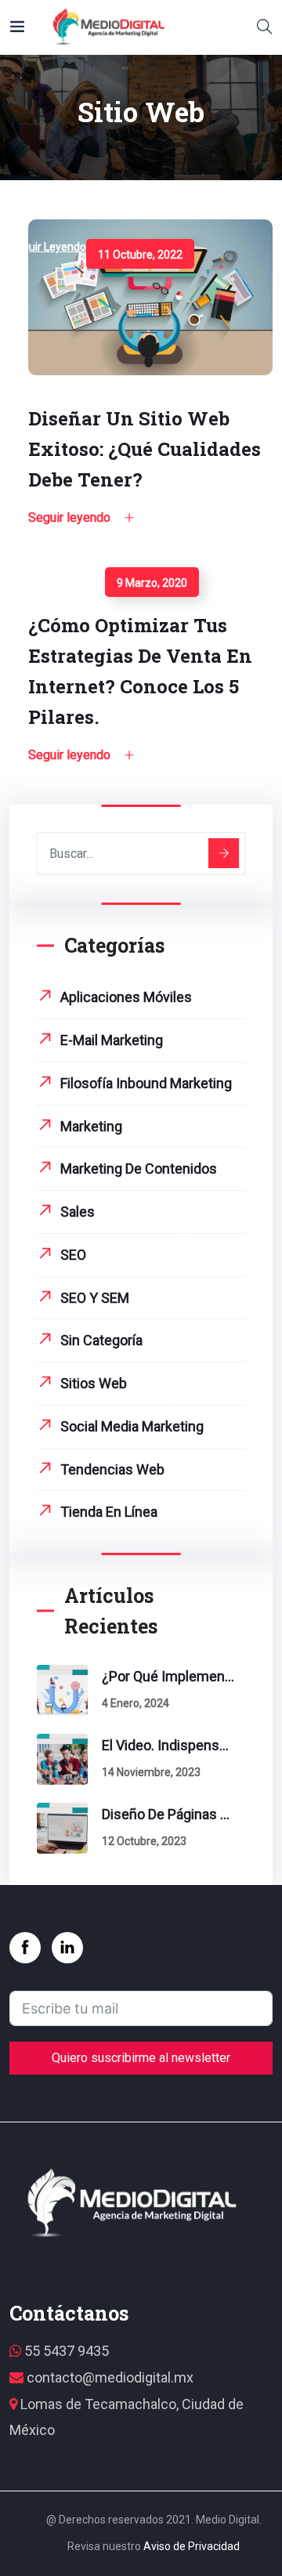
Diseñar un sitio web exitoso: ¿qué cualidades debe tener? (145, 449)
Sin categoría (101, 1340)
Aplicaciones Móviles (126, 997)
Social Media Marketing (132, 1426)
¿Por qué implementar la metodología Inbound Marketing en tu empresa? (168, 1676)
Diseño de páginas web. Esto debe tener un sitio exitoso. (168, 1814)
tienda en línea (109, 1512)
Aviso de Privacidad (192, 2546)
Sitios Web (94, 1383)
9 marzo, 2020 (152, 583)
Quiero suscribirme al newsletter (141, 2058)
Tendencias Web (112, 1469)
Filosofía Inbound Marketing (146, 1083)
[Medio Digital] (108, 27)
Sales (78, 1212)
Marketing (91, 1126)
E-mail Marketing (112, 1040)
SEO (73, 1255)
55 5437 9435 (65, 2351)
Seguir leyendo (48, 247)
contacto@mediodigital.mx (108, 2377)
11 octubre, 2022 (140, 255)
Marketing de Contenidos (139, 1169)
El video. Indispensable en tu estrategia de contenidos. (168, 1745)
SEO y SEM (95, 1298)
